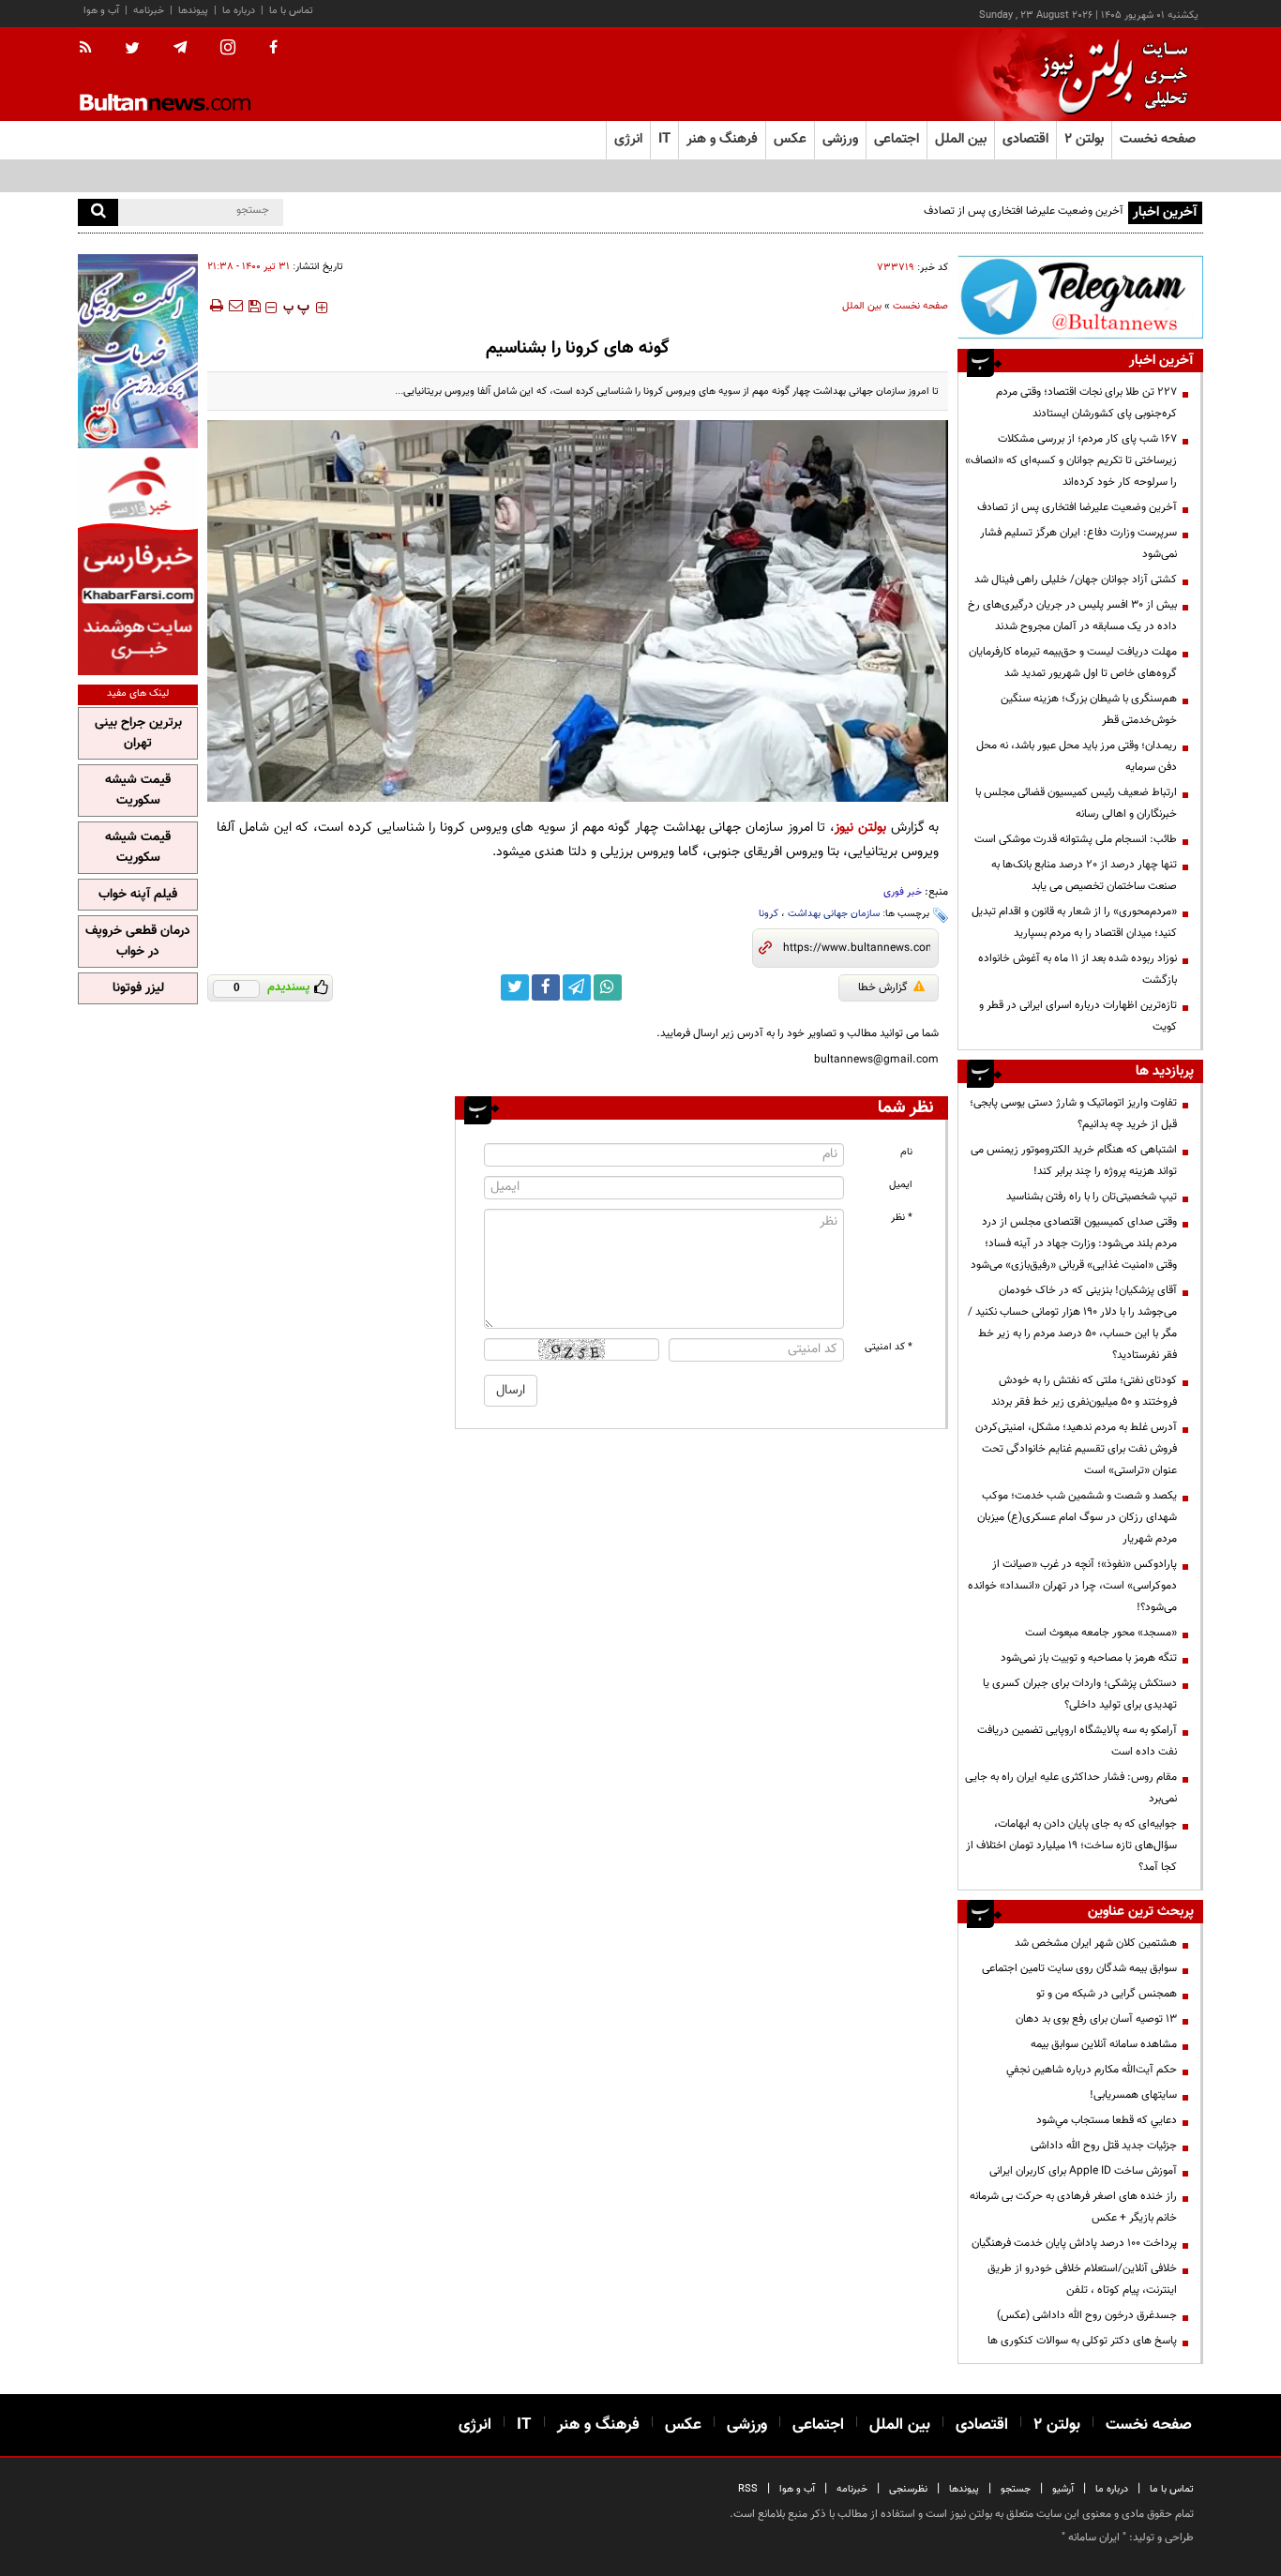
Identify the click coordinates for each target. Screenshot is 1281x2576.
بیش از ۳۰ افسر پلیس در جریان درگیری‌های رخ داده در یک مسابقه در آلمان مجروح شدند (1072, 616)
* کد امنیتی (889, 1347)
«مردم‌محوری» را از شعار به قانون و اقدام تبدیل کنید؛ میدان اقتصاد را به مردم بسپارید (1074, 922)
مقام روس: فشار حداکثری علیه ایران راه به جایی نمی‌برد (1071, 1788)
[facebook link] (546, 987)
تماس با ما (291, 11)
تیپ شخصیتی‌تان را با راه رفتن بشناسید (1092, 1197)
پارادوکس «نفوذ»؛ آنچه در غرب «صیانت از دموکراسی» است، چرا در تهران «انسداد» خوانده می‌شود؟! (1072, 1586)
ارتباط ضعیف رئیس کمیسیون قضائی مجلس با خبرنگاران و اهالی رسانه (1076, 803)
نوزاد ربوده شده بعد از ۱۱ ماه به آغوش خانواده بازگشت (1078, 969)
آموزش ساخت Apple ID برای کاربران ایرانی (1083, 2171)
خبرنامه (149, 11)
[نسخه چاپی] (215, 306)
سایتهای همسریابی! (1133, 2095)
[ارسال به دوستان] (235, 306)
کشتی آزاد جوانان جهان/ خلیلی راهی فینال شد (1076, 580)
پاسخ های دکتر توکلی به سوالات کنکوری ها (1082, 2341)
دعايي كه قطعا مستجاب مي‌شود (1107, 2120)
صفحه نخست (1158, 139)
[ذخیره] (254, 306)
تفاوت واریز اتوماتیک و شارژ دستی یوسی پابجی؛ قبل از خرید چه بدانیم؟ (1073, 1114)
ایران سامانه (1094, 2538)
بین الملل (862, 306)
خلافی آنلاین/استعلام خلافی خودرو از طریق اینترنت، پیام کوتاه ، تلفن (1082, 2279)
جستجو (1016, 2489)
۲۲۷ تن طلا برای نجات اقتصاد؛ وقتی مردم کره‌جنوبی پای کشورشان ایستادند (1086, 403)
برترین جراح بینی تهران (138, 733)
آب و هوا (101, 11)
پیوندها (193, 11)
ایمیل (901, 1185)
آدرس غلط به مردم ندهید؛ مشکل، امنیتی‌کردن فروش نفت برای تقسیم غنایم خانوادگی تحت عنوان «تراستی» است (1076, 1449)
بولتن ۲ (1084, 139)
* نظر (902, 1218)
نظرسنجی (908, 2489)
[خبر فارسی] (138, 564)
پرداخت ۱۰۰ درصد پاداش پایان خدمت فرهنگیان (1074, 2243)
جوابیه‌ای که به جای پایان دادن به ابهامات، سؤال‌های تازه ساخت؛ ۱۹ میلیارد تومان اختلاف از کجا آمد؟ (1071, 1845)
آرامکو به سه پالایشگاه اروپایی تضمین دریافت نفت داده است (1077, 1741)
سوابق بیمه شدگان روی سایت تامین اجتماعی (1079, 1968)
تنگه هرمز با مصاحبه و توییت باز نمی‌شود (1089, 1658)
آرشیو (1063, 2489)
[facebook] (273, 49)
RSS (748, 2489)
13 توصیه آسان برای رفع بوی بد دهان (1096, 2019)
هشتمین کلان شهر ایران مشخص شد (1096, 1943)
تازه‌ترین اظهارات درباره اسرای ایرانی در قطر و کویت (1078, 1016)
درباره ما (239, 11)
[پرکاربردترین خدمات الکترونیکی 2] (138, 351)
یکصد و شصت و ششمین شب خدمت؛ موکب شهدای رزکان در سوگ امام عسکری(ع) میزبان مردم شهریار (1077, 1517)
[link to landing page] (1109, 75)
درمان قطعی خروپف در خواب (138, 942)
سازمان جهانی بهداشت (834, 914)
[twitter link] (515, 987)
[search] (98, 212)
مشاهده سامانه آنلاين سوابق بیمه (1104, 2044)
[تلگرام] (1080, 297)
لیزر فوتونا (138, 988)
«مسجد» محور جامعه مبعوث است (1101, 1633)
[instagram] (228, 49)
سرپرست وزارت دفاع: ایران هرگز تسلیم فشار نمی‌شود (1078, 543)
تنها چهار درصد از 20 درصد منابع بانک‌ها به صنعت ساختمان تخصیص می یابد (1084, 875)
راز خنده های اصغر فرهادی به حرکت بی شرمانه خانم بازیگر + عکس (1073, 2207)
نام (906, 1152)
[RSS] (91, 49)
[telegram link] (577, 987)
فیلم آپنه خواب (138, 895)
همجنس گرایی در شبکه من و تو (1107, 1994)
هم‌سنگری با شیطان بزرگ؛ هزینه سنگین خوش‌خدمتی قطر (1089, 709)
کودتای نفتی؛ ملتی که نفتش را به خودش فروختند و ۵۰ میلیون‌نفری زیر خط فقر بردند (1084, 1391)
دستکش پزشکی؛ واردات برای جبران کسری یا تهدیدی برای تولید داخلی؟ (1080, 1694)
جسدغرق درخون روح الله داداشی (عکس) (1087, 2315)
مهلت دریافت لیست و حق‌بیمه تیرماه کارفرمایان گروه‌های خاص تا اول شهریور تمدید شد (1073, 663)
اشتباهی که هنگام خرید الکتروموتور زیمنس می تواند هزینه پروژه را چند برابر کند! (1074, 1160)
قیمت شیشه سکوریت (138, 791)
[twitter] (132, 50)
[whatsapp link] (608, 987)
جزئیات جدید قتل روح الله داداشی (1104, 2146)
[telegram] (180, 48)
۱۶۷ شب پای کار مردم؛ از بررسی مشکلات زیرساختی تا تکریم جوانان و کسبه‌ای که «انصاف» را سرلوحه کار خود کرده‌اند (1071, 460)
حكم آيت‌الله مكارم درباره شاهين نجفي (1092, 2070)
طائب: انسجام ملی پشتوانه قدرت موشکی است (1076, 839)
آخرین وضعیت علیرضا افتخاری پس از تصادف (1024, 211)
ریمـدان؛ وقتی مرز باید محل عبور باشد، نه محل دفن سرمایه (1077, 756)
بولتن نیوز (860, 828)
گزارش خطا (883, 987)
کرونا (769, 914)
